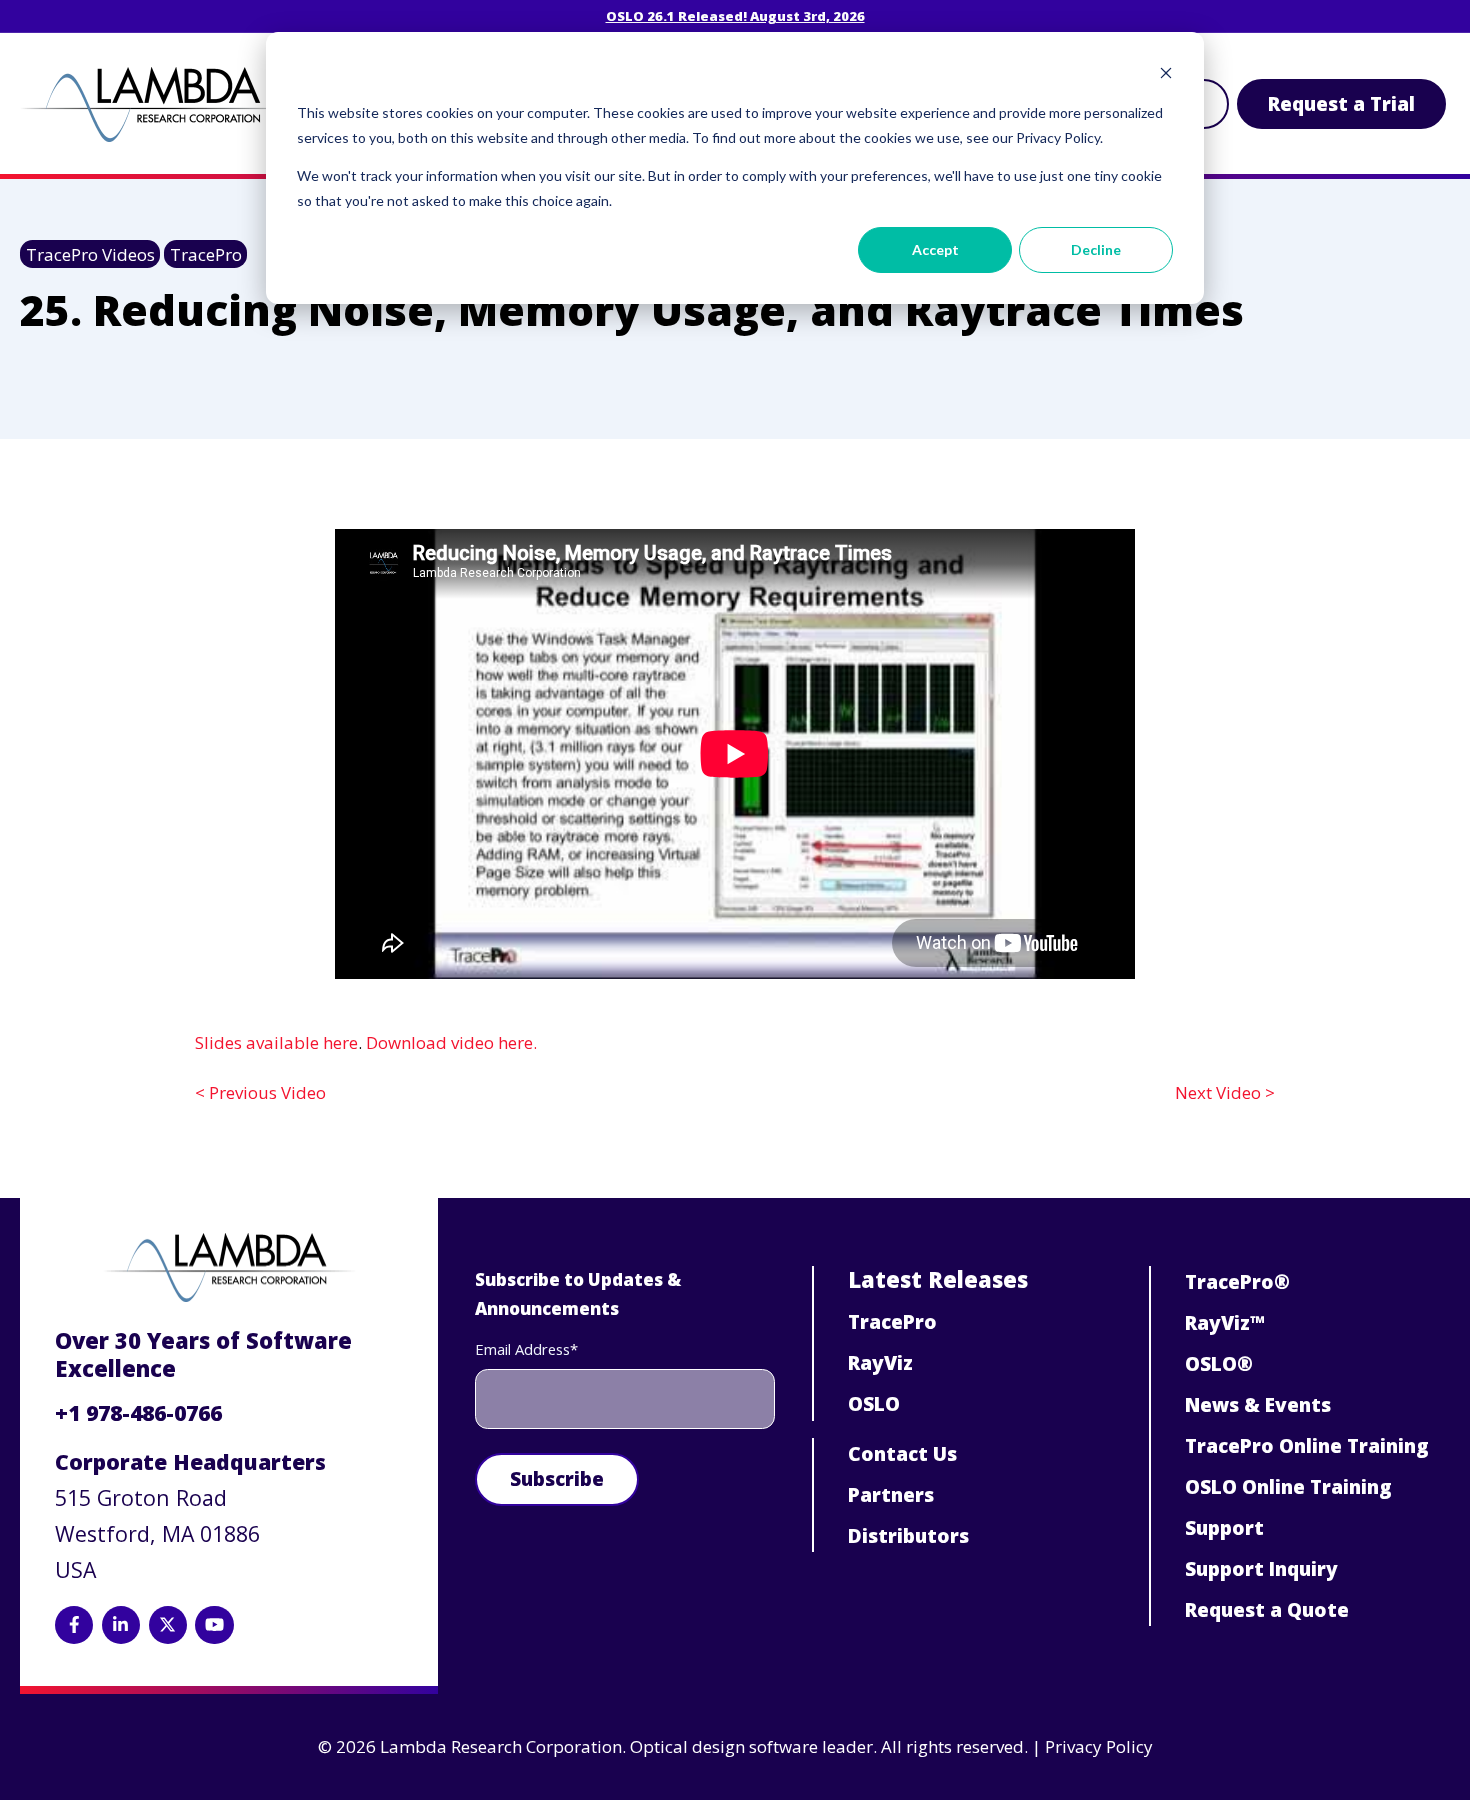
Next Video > (1225, 1092)
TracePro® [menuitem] (1237, 1282)
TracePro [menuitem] (892, 1322)
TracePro (206, 254)
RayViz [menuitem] (880, 1363)
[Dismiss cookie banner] (1166, 75)
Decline (1096, 249)
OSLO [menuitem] (874, 1404)
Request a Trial (1341, 104)
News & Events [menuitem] (1258, 1405)
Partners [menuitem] (891, 1495)
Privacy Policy (1099, 1746)
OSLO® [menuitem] (1219, 1364)
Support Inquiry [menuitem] (1261, 1569)
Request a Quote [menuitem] (1267, 1610)
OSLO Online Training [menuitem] (1288, 1487)
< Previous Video (260, 1092)
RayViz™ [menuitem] (1225, 1323)
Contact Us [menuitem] (902, 1454)
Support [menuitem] (1224, 1528)
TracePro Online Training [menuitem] (1307, 1446)
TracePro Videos (90, 254)
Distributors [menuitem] (908, 1536)
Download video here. (451, 1042)
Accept (935, 249)
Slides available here (276, 1042)
